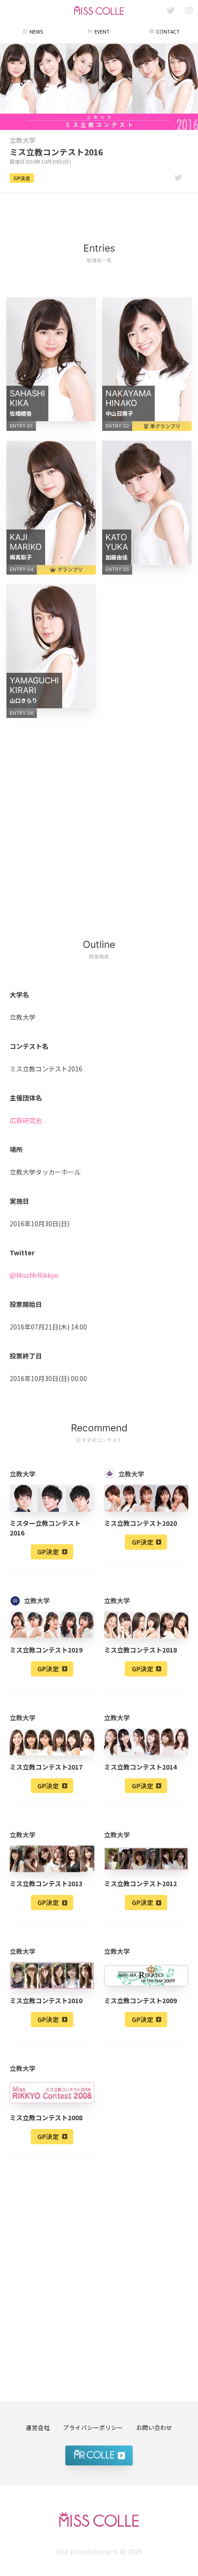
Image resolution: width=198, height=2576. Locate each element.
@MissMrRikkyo (34, 1275)
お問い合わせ (154, 2427)
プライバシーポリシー (93, 2427)
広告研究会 (26, 1120)
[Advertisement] (99, 212)
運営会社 (38, 2427)
